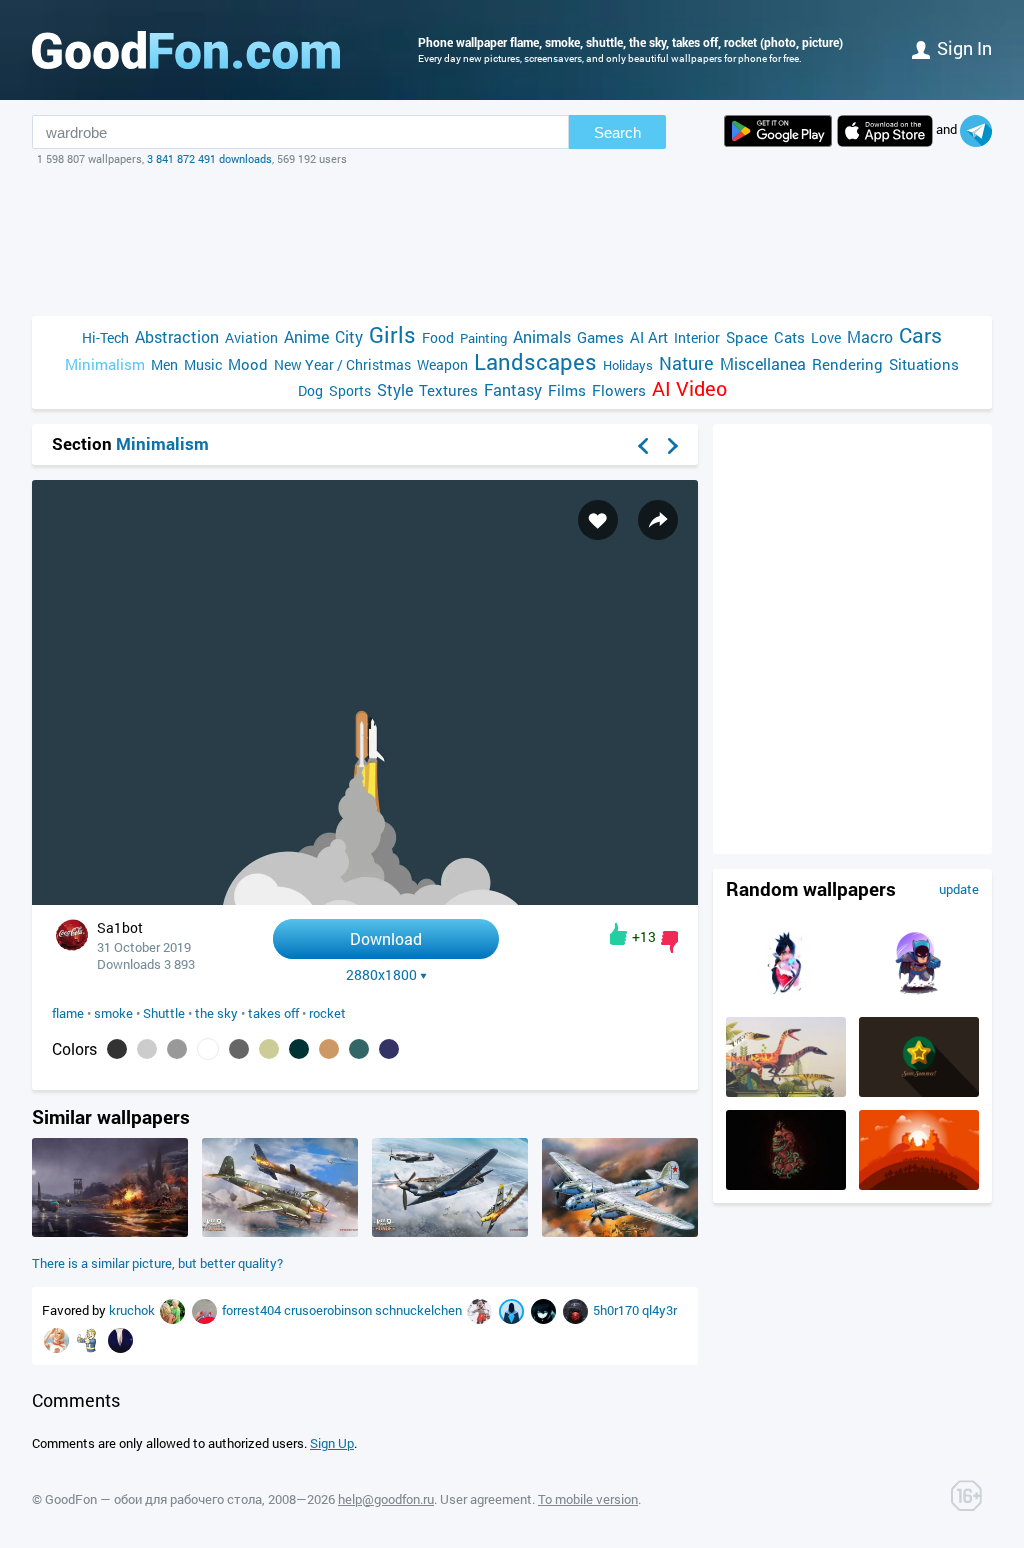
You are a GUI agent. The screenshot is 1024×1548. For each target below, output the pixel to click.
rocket (327, 1013)
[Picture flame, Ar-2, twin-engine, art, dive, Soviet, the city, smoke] (620, 1232)
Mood (248, 364)
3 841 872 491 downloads (209, 158)
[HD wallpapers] (778, 131)
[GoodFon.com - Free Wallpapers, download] (186, 50)
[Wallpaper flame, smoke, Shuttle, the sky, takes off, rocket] (365, 899)
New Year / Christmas (342, 364)
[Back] (643, 446)
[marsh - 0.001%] (269, 1049)
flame (68, 1013)
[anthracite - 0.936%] (117, 1049)
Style (395, 389)
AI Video (689, 388)
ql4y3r (659, 1310)
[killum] (577, 1310)
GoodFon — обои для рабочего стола (153, 1499)
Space (747, 337)
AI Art (649, 337)
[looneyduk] (481, 1310)
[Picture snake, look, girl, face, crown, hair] (786, 999)
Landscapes (535, 361)
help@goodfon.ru (386, 1499)
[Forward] (673, 446)
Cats (789, 337)
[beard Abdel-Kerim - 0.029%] (147, 1049)
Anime (306, 336)
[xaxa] (545, 1310)
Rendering (847, 364)
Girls (392, 334)
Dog (310, 390)
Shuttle (164, 1013)
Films (567, 390)
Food (438, 337)
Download (386, 938)
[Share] (658, 520)
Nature (686, 363)
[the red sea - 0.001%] (299, 1049)
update (959, 889)
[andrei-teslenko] (206, 1310)
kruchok (133, 1310)
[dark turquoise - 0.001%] (359, 1049)
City (349, 336)
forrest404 (253, 1310)
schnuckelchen (420, 1310)
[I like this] (618, 934)
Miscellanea (763, 363)
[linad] (174, 1310)
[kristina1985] (120, 1339)
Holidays (628, 365)
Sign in (964, 48)
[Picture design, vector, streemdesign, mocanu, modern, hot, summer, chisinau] (919, 1092)
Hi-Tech (105, 337)
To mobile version (588, 1499)
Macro (870, 336)
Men (164, 364)
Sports (350, 390)
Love (826, 337)
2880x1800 (381, 975)
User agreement (486, 1499)
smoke (113, 1013)
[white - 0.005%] (208, 1049)
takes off (273, 1013)
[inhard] (513, 1310)
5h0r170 (617, 1310)
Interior (697, 337)
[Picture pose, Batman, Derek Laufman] (919, 999)
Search (617, 132)
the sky (216, 1013)
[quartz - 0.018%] (177, 1049)
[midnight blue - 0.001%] (389, 1049)
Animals (542, 336)
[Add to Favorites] (598, 520)
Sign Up (332, 1443)
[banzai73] (90, 1339)
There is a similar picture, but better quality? (157, 1263)
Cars (920, 335)
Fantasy (513, 389)
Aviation (251, 337)
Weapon (442, 364)
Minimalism (105, 364)
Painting (483, 338)
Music (203, 364)
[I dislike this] (669, 942)
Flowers (619, 390)
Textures (448, 390)
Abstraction (177, 336)
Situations (924, 364)
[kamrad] (58, 1339)
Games (600, 337)
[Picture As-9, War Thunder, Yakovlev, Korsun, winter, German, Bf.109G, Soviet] (450, 1232)
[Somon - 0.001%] (329, 1049)
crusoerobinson (329, 1310)
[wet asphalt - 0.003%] (239, 1049)
